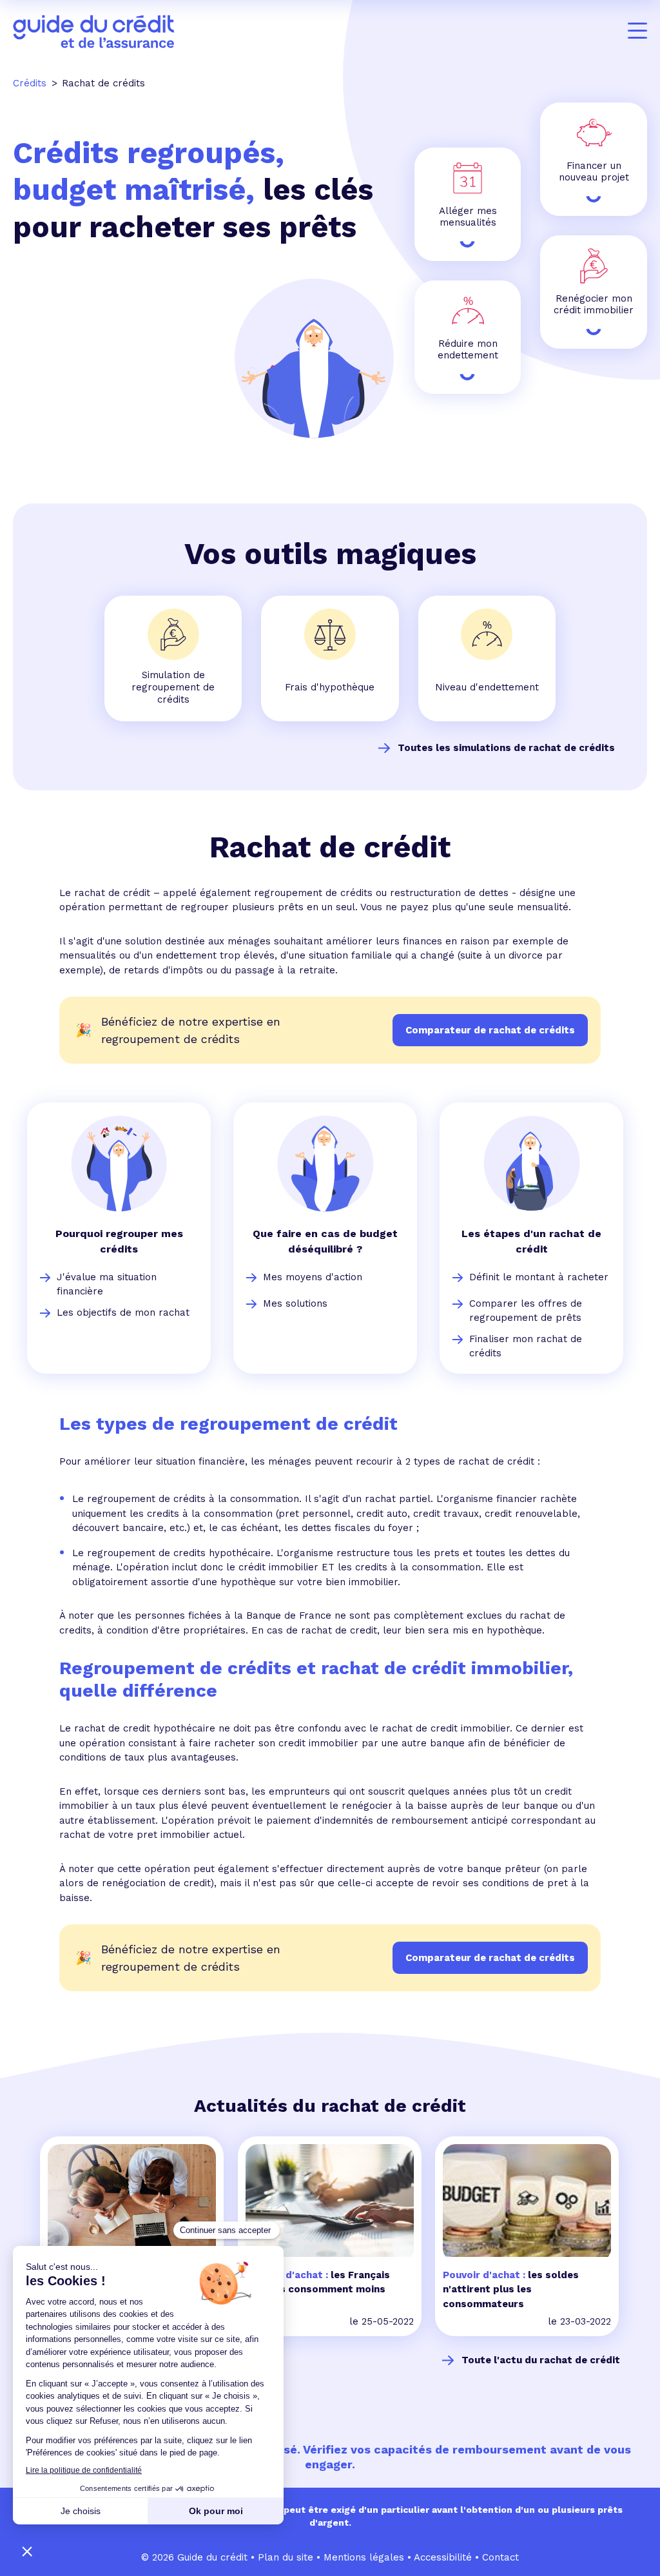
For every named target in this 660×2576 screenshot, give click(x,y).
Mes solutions (295, 1303)
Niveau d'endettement (487, 687)
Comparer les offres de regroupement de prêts (526, 1311)
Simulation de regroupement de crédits (173, 687)
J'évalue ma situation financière (107, 1284)
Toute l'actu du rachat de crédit (541, 2360)
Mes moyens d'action (313, 1277)
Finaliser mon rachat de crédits (526, 1346)
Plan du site (286, 2557)
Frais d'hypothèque (330, 687)
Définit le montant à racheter (539, 1277)
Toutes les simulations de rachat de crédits (506, 748)
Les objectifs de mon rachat (123, 1312)
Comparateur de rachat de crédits (490, 1958)
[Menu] (637, 31)
